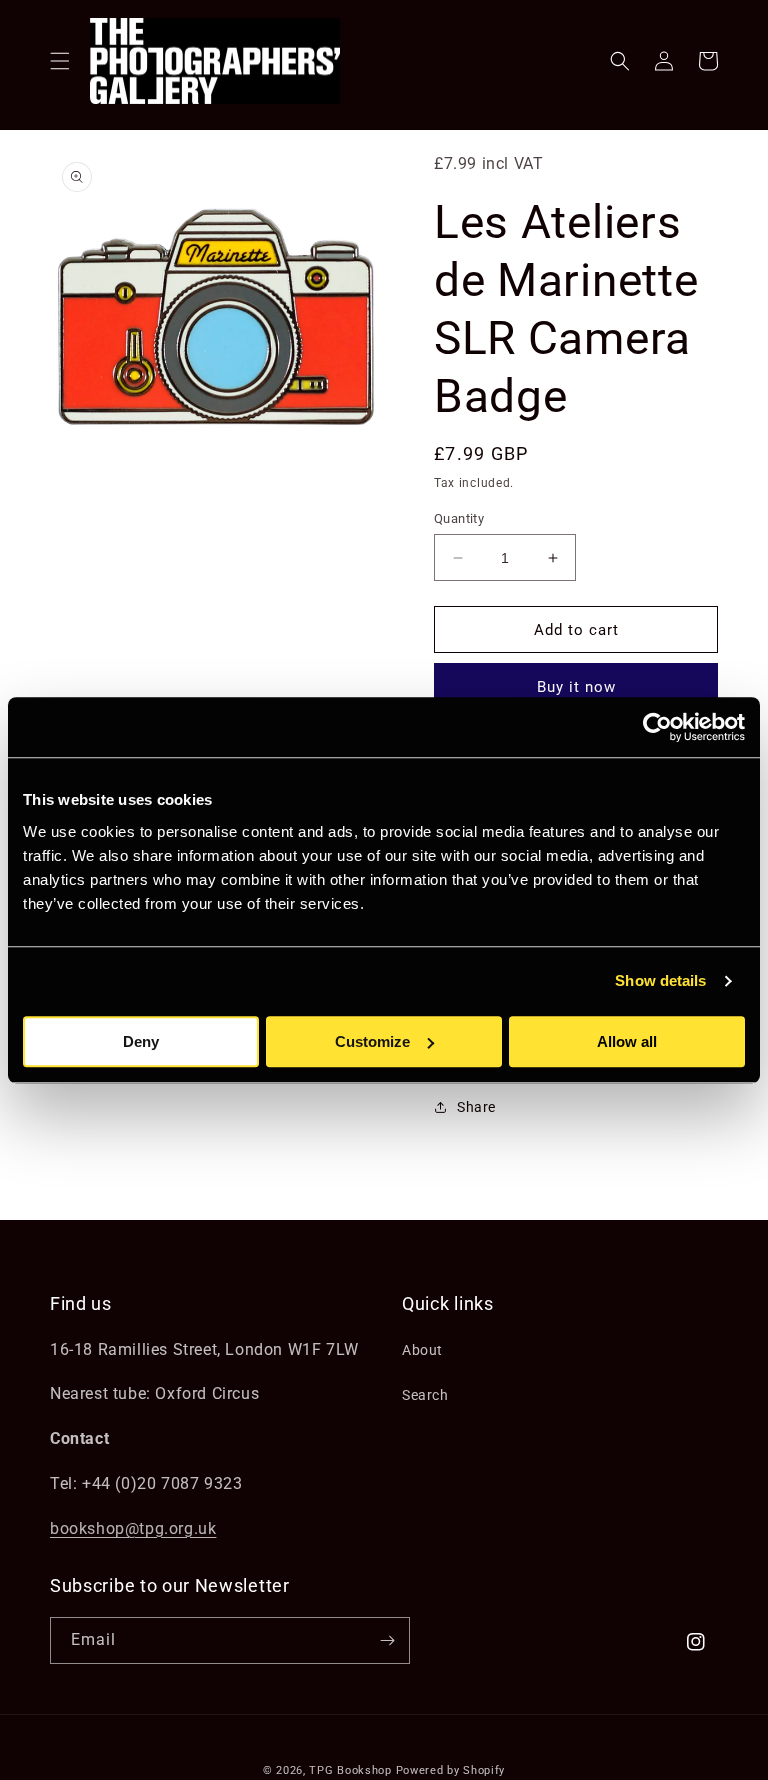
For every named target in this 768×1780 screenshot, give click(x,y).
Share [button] (476, 1107)
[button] (60, 61)
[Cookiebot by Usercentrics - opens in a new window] (657, 727)
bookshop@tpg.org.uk (133, 1528)
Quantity (459, 518)
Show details (660, 980)
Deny (141, 1041)
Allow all (627, 1041)
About (422, 1350)
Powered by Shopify (451, 1770)
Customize (372, 1041)
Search (425, 1395)
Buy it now (576, 687)
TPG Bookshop (350, 1770)
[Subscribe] (387, 1640)
